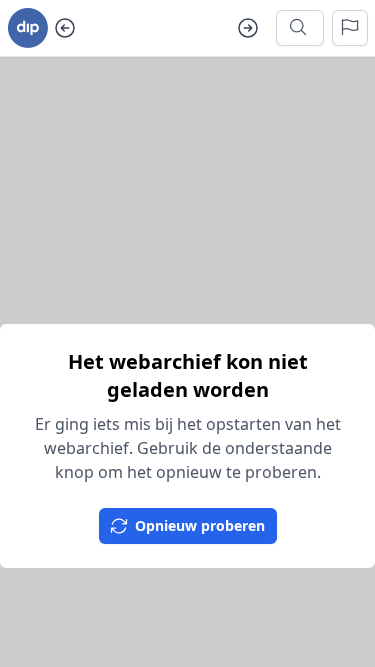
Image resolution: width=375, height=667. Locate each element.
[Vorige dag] (65, 28)
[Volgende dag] (248, 28)
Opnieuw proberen (200, 525)
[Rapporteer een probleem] (350, 28)
